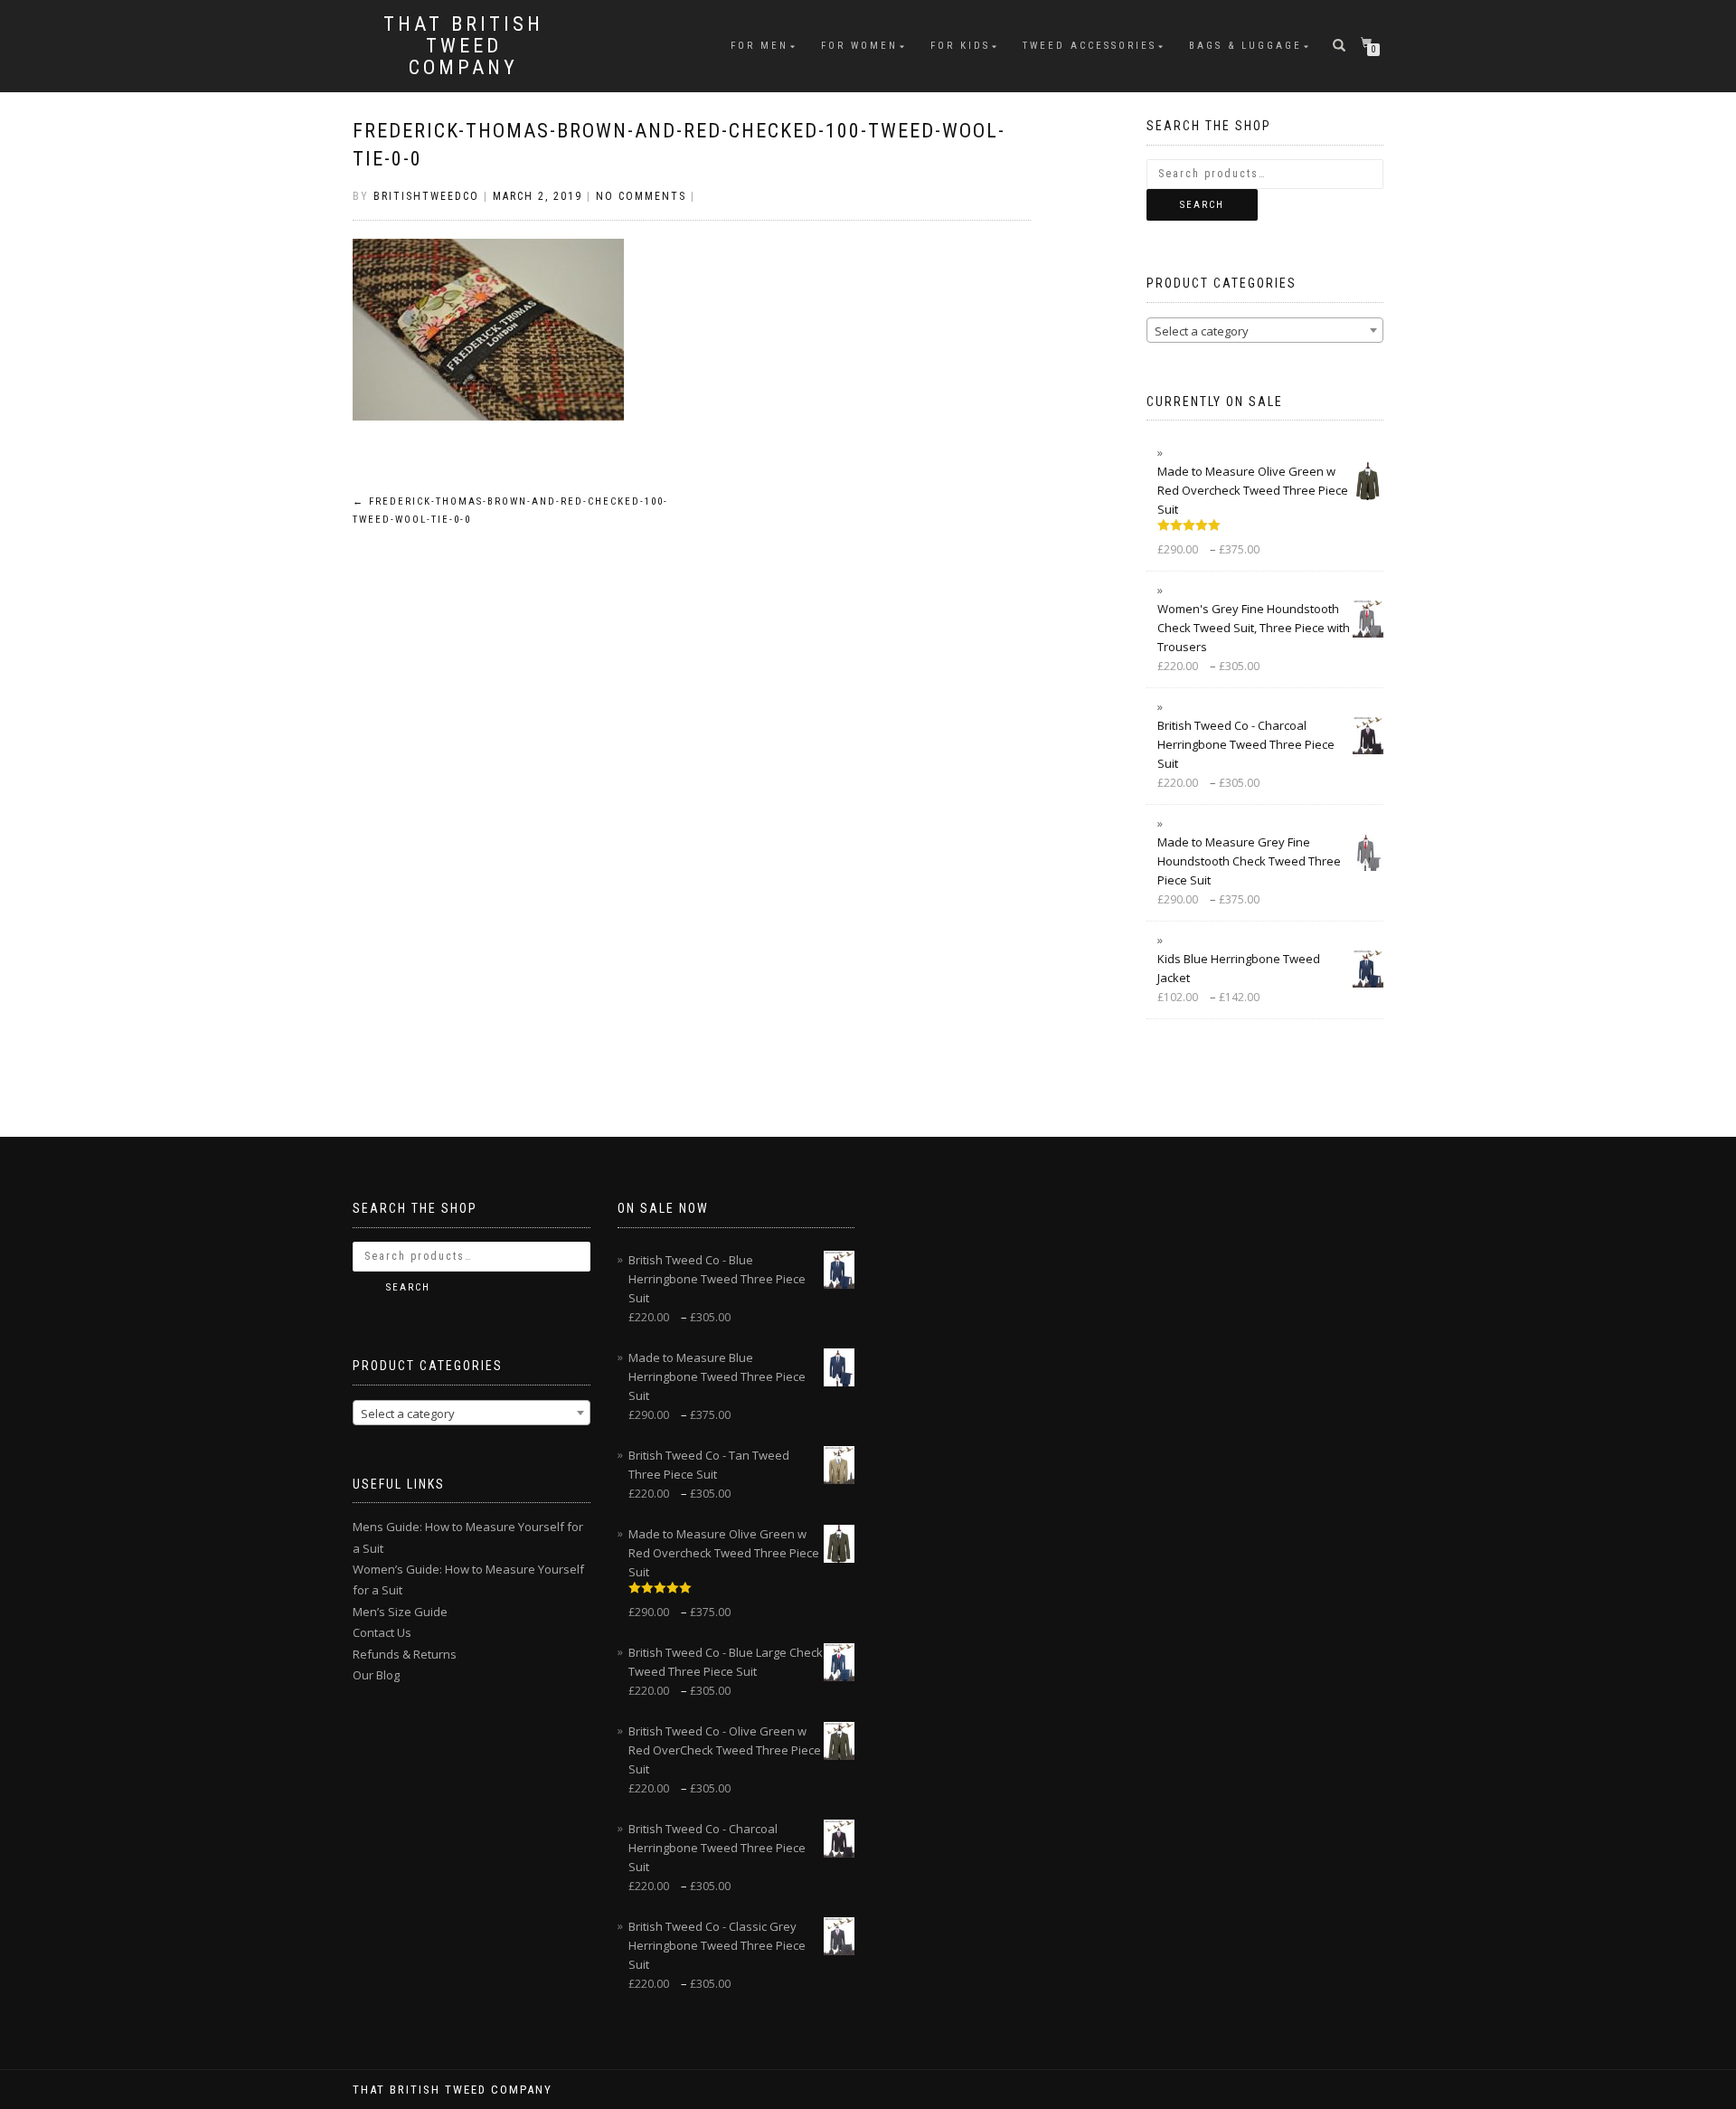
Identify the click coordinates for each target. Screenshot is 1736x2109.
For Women (859, 46)
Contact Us (382, 1632)
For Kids (960, 46)
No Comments (641, 196)
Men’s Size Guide (400, 1612)
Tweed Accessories (1090, 46)
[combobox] (1265, 330)
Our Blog (376, 1675)
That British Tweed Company (463, 46)
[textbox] (1265, 331)
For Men (759, 46)
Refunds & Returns (405, 1654)
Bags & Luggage (1245, 46)
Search (1202, 205)
